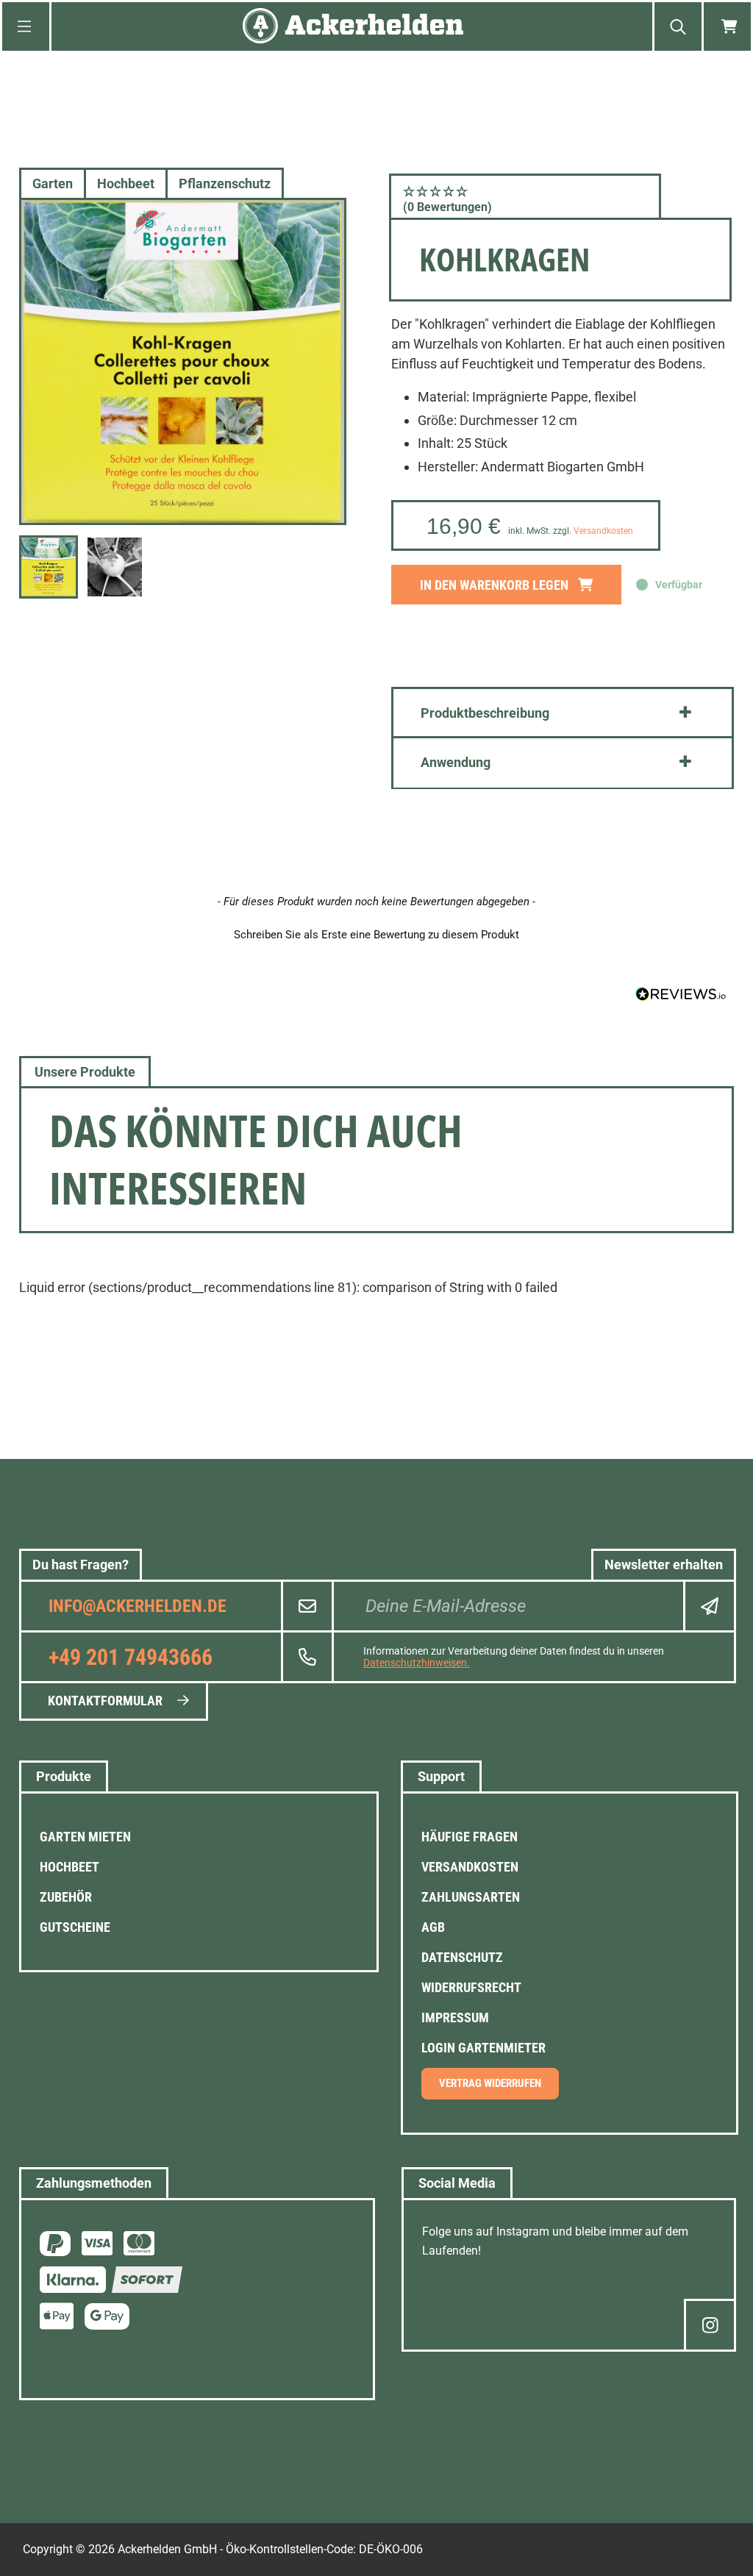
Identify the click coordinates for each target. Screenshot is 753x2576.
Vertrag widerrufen (490, 2083)
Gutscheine (75, 1927)
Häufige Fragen (470, 1837)
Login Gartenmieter (483, 2048)
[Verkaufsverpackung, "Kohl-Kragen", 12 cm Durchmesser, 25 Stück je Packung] (183, 361)
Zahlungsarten (471, 1897)
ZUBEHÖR (66, 1897)
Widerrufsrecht (471, 1987)
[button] (525, 199)
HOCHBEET (69, 1867)
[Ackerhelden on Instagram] (710, 2325)
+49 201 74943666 (131, 1657)
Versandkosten (603, 531)
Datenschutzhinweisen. (417, 1663)
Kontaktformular (105, 1701)
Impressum (455, 2017)
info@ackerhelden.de (138, 1606)
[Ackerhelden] (353, 27)
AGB (433, 1927)
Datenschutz (462, 1957)
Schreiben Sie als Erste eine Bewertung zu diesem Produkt (376, 935)
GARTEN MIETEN (85, 1837)
